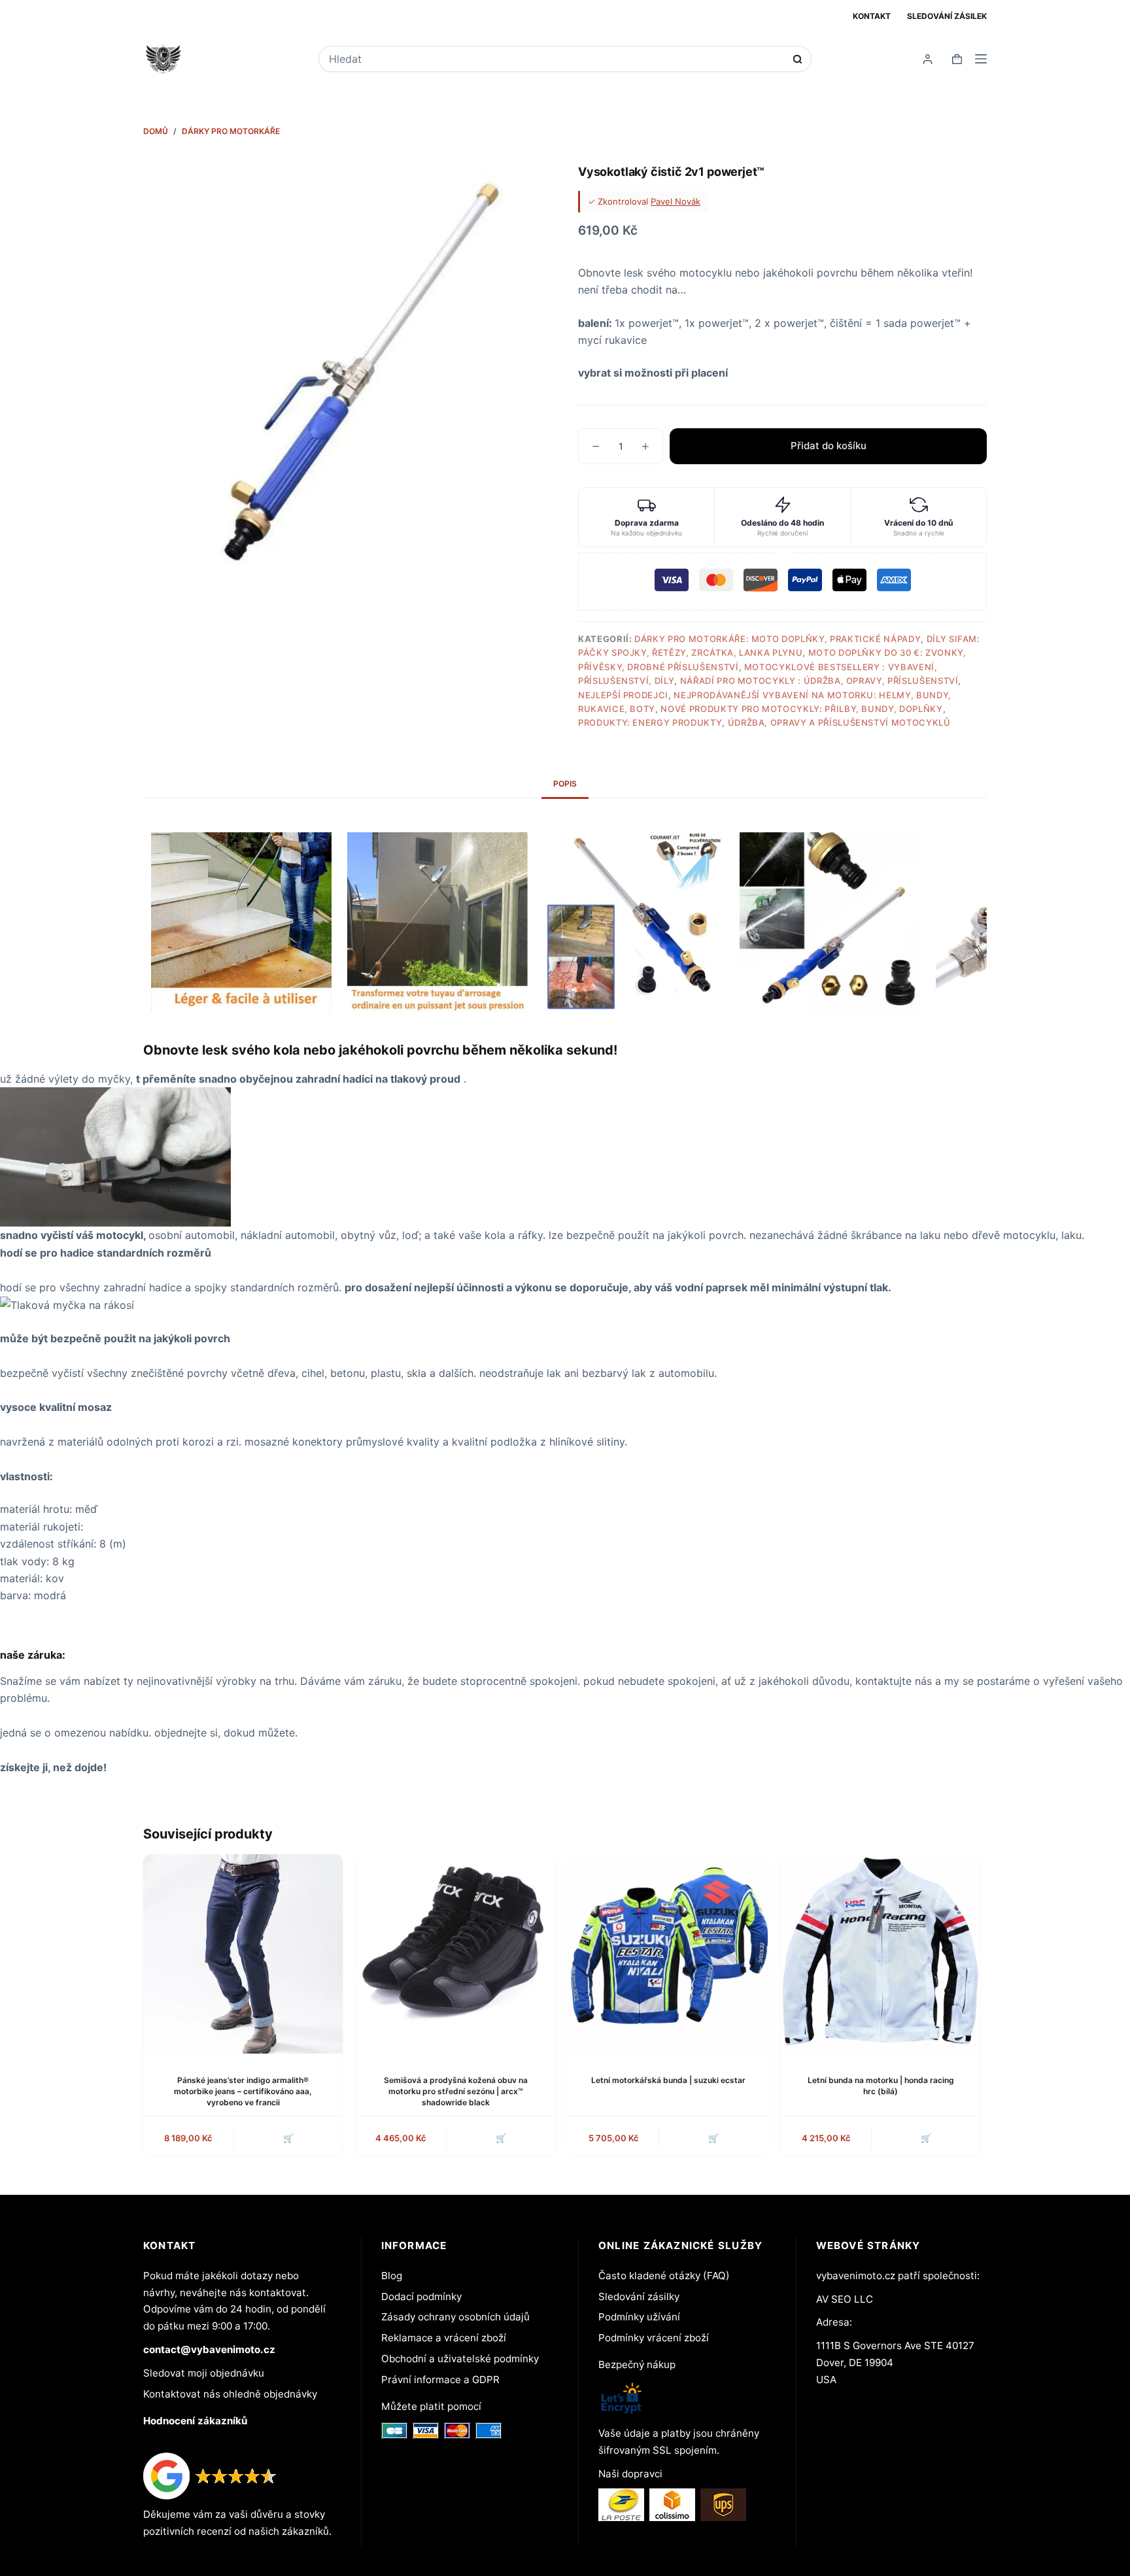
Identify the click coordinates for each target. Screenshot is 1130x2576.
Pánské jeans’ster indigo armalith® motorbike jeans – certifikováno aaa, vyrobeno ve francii (243, 2091)
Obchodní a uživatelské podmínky (460, 2359)
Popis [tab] (565, 784)
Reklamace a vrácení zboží (444, 2338)
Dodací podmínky (421, 2296)
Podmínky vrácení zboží (654, 2338)
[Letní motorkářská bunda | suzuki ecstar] (668, 1954)
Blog (392, 2276)
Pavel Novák (676, 201)
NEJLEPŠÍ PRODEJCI (623, 695)
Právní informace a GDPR (440, 2380)
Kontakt (872, 16)
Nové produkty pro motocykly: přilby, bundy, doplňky (801, 709)
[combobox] (556, 59)
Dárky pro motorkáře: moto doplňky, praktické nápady (778, 639)
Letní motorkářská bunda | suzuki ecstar (668, 2080)
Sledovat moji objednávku (204, 2373)
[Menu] (981, 59)
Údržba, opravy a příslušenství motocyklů (839, 722)
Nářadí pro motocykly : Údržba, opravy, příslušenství (819, 681)
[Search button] (797, 59)
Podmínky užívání (639, 2317)
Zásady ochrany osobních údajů (455, 2317)
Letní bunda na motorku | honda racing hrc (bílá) (881, 2086)
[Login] (928, 59)
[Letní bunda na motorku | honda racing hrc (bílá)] (881, 1954)
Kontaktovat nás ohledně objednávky (230, 2394)
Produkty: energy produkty (650, 722)
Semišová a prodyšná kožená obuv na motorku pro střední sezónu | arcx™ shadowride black (456, 2091)
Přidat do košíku (829, 446)
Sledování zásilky (639, 2296)
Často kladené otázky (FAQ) (664, 2276)
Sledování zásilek (947, 16)
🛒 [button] (288, 2138)
